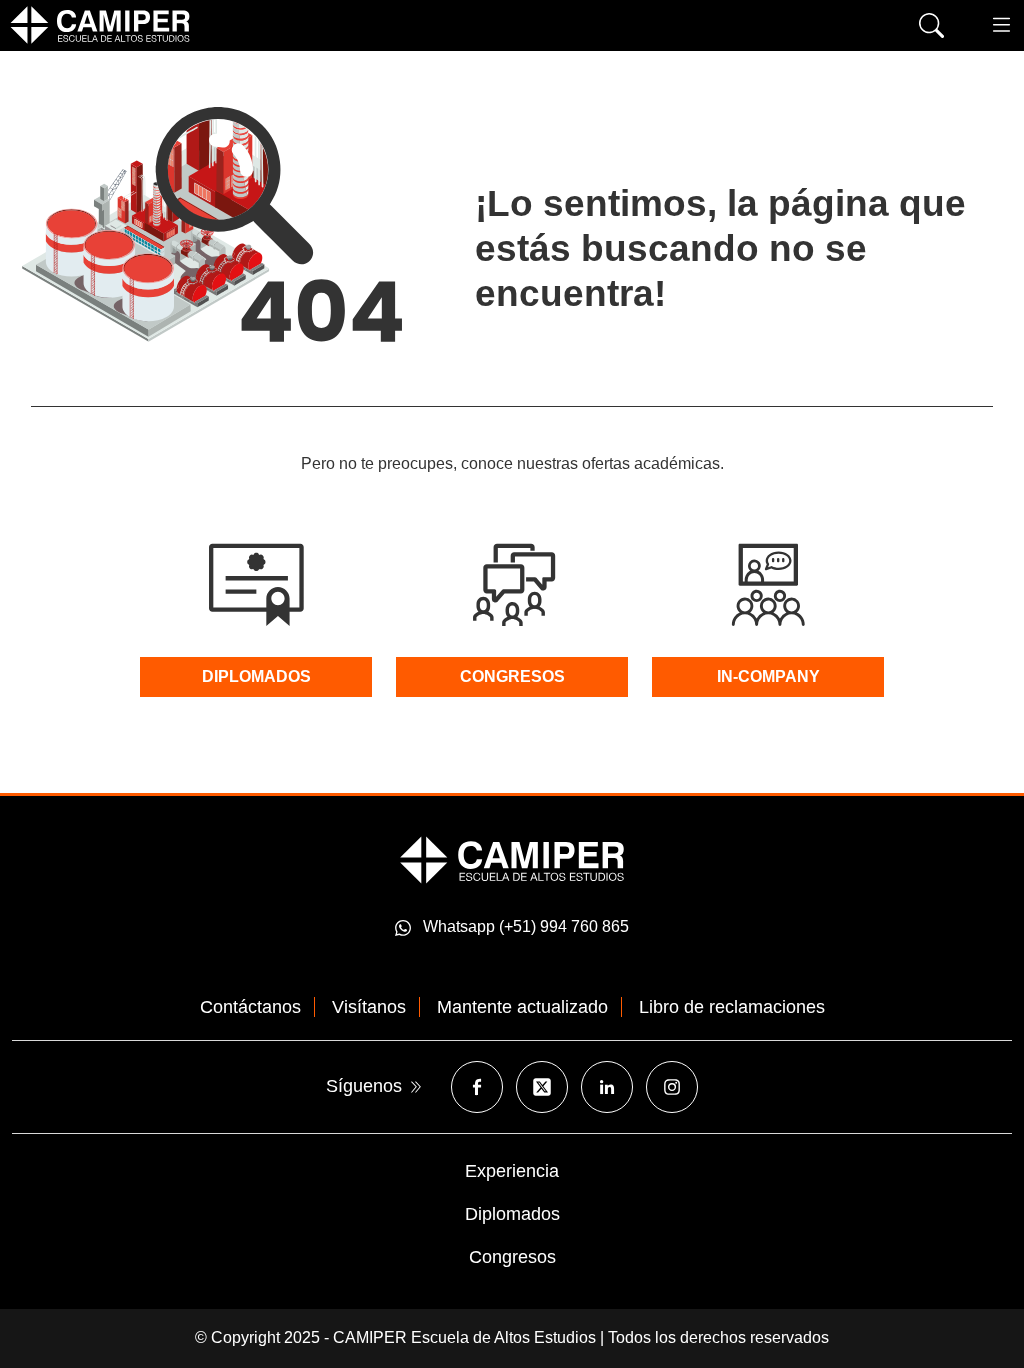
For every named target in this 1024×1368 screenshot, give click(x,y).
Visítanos (369, 1007)
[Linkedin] (607, 1087)
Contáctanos (250, 1007)
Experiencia (512, 1171)
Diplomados (512, 1214)
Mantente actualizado (522, 1007)
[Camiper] (512, 859)
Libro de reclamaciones (732, 1007)
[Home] (100, 25)
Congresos (512, 1257)
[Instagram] (672, 1087)
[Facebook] (477, 1087)
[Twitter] (542, 1087)
